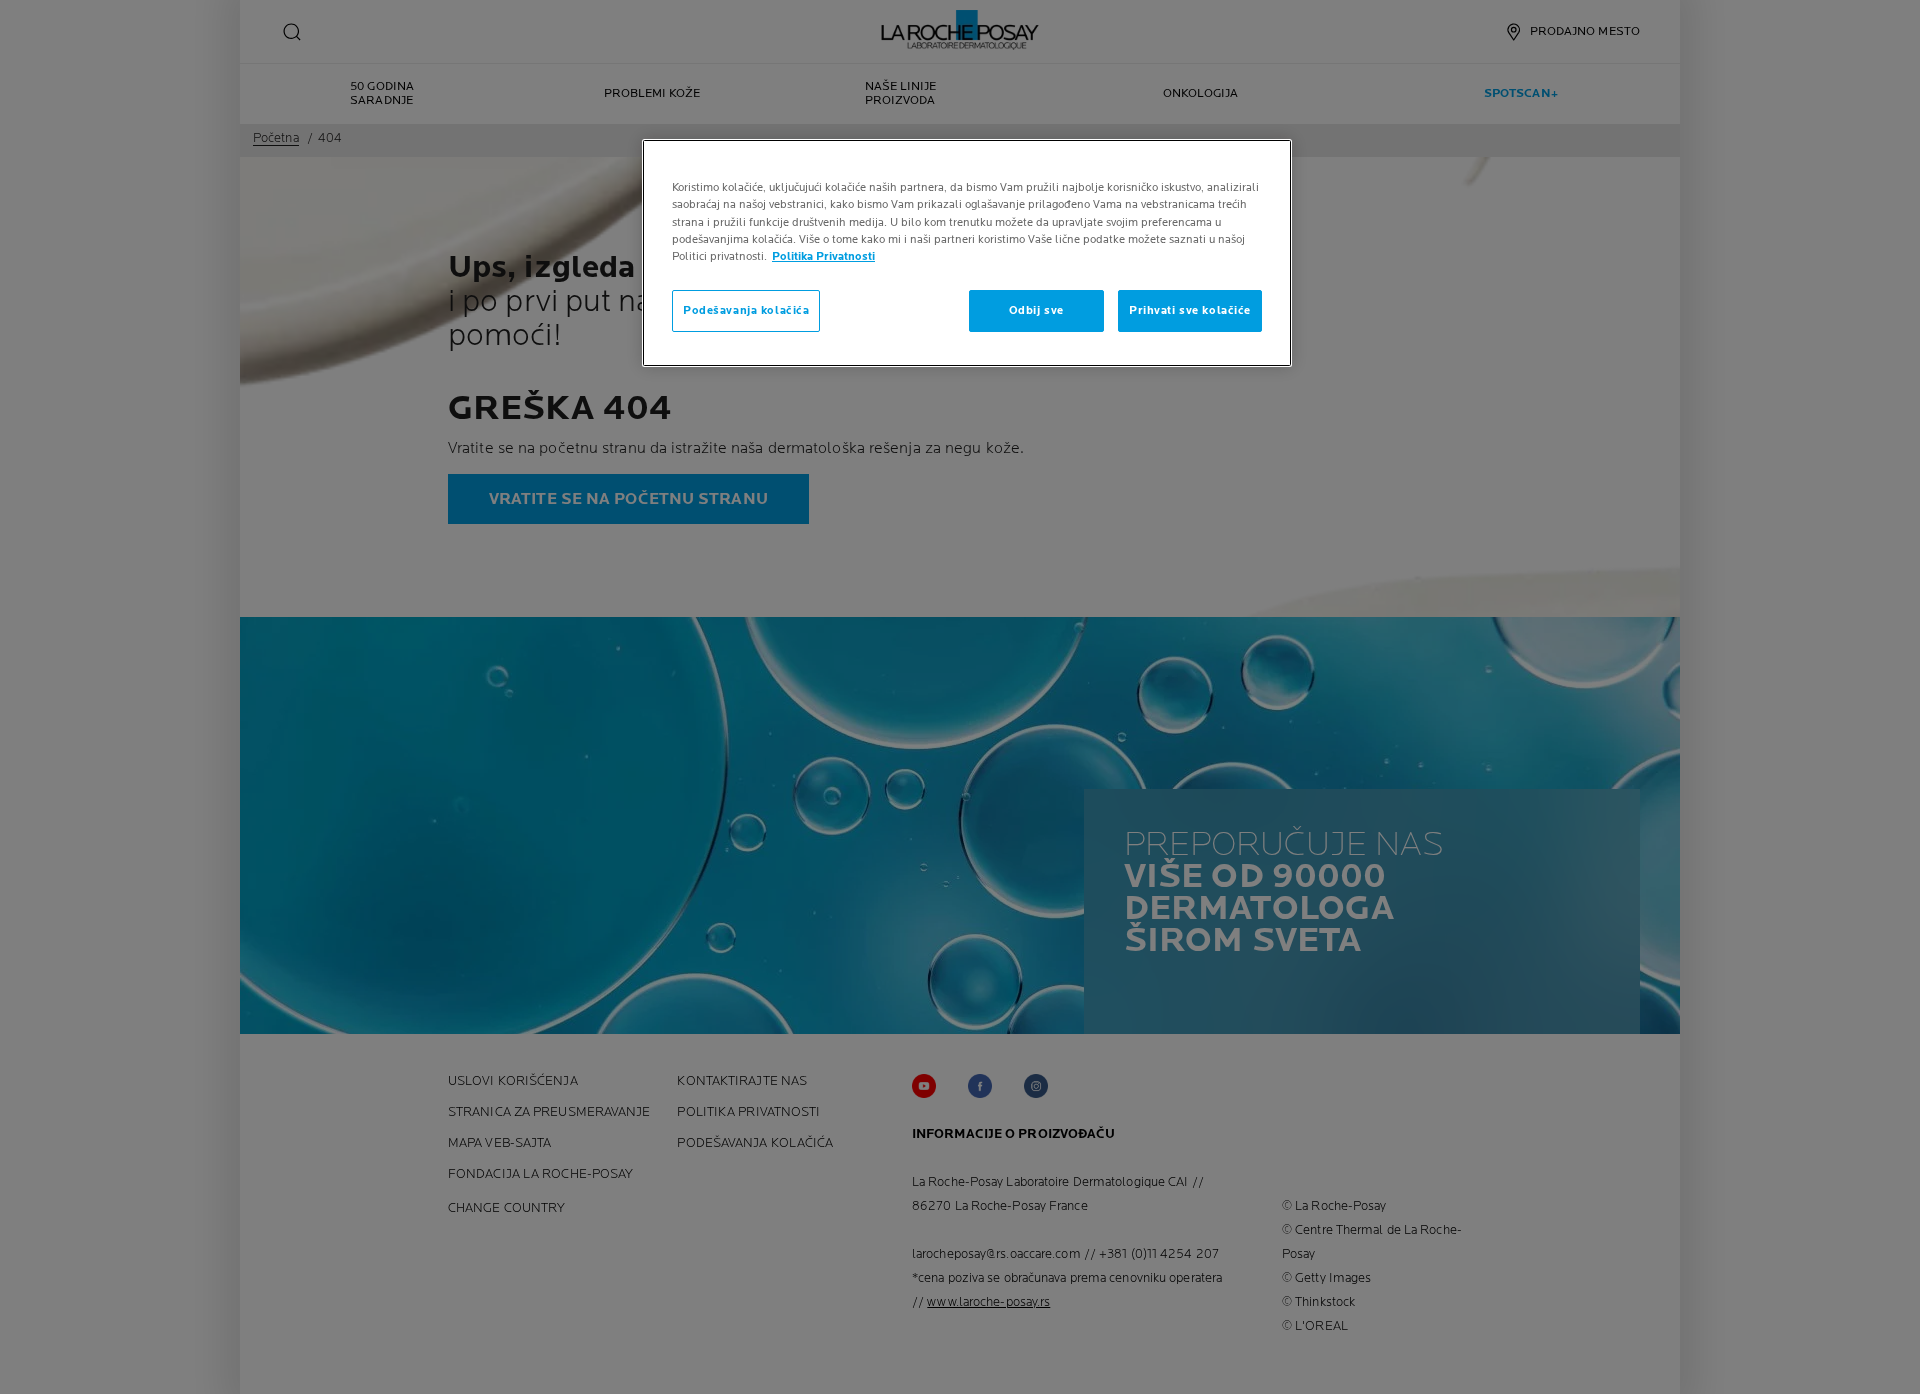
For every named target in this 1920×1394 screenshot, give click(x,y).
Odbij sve (1036, 310)
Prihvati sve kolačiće (1190, 310)
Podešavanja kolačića (746, 310)
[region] (967, 252)
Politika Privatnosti (823, 256)
